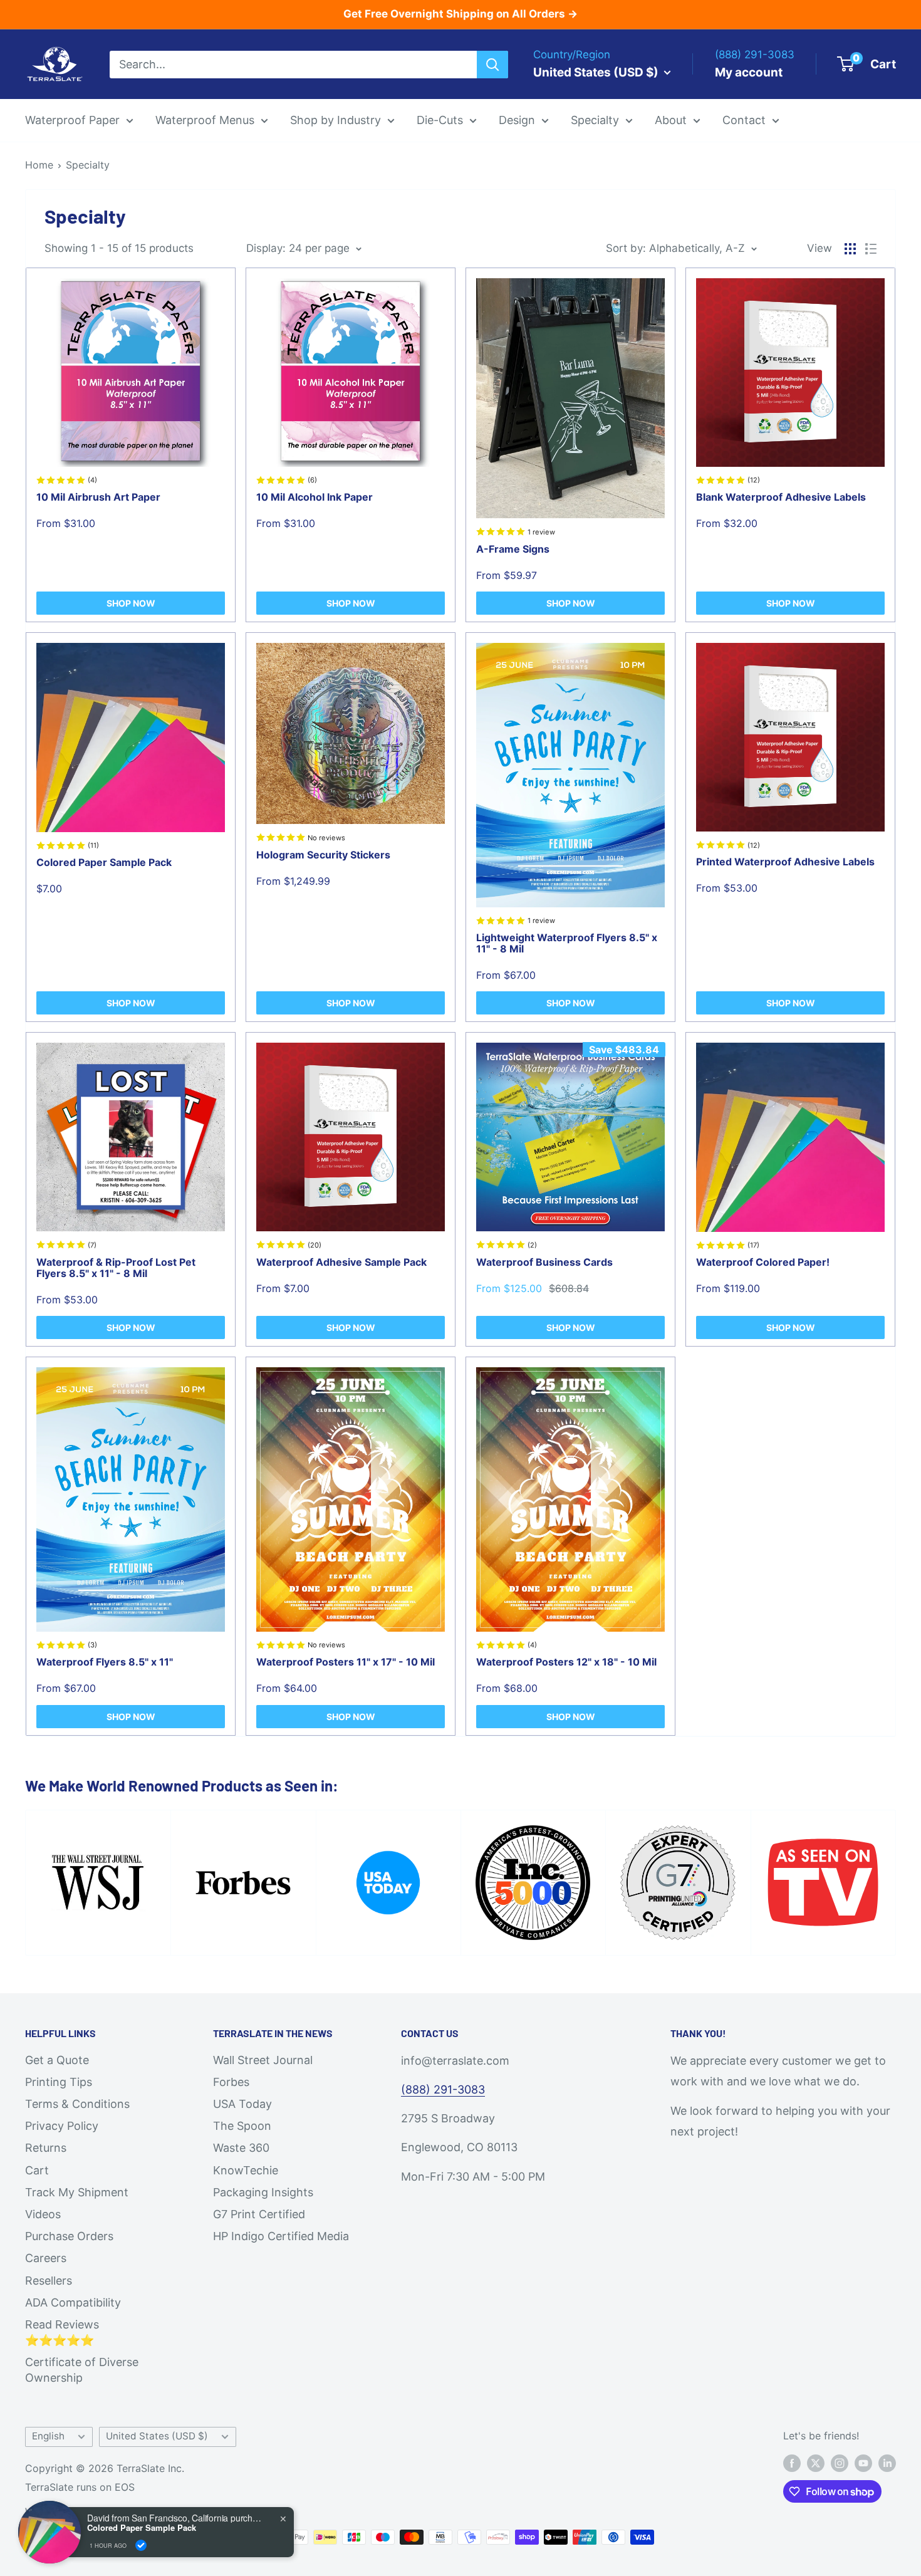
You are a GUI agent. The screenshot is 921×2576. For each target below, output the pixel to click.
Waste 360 (241, 2148)
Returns (46, 2148)
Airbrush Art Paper (613, 269)
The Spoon (242, 2126)
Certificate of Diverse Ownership (82, 2370)
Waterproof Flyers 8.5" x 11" (105, 1662)
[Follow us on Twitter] (816, 2463)
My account (749, 72)
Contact (744, 120)
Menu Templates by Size (554, 215)
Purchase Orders (69, 2236)
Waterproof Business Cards (544, 1262)
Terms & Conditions (77, 2104)
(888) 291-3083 (443, 2089)
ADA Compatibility (73, 2302)
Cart (37, 2170)
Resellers (49, 2281)
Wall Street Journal (263, 2060)
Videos (43, 2214)
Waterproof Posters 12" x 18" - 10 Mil (566, 1662)
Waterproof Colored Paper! (763, 1262)
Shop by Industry (336, 120)
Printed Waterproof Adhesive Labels (785, 862)
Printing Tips (59, 2082)
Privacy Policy (62, 2126)
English (48, 2436)
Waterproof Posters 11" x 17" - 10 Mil (346, 1662)
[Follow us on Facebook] (792, 2463)
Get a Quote (57, 2060)
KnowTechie (246, 2170)
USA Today (242, 2104)
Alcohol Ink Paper (611, 243)
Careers (46, 2258)
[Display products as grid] (850, 249)
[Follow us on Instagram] (840, 2463)
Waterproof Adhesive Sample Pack (341, 1262)
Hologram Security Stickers (323, 855)
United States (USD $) (157, 2436)
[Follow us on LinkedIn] (887, 2463)
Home (39, 165)
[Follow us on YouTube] (863, 2463)
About (671, 120)
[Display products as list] (871, 249)
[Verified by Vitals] (141, 2545)
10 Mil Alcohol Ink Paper (315, 497)
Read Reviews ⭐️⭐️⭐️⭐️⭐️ (62, 2332)
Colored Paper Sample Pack (104, 862)
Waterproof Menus (205, 120)
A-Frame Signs (513, 549)
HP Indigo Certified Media (281, 2236)
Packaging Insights (263, 2192)
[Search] (492, 64)
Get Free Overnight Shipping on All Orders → (460, 14)
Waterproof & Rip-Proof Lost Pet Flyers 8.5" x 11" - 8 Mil (116, 1268)
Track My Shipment (77, 2192)
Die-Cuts (440, 120)
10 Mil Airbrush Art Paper (98, 497)
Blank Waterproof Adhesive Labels (781, 497)
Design (517, 120)
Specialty (595, 120)
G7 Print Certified (259, 2214)
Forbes (231, 2082)
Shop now (131, 603)
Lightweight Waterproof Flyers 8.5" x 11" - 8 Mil (567, 943)
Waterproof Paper (72, 120)
